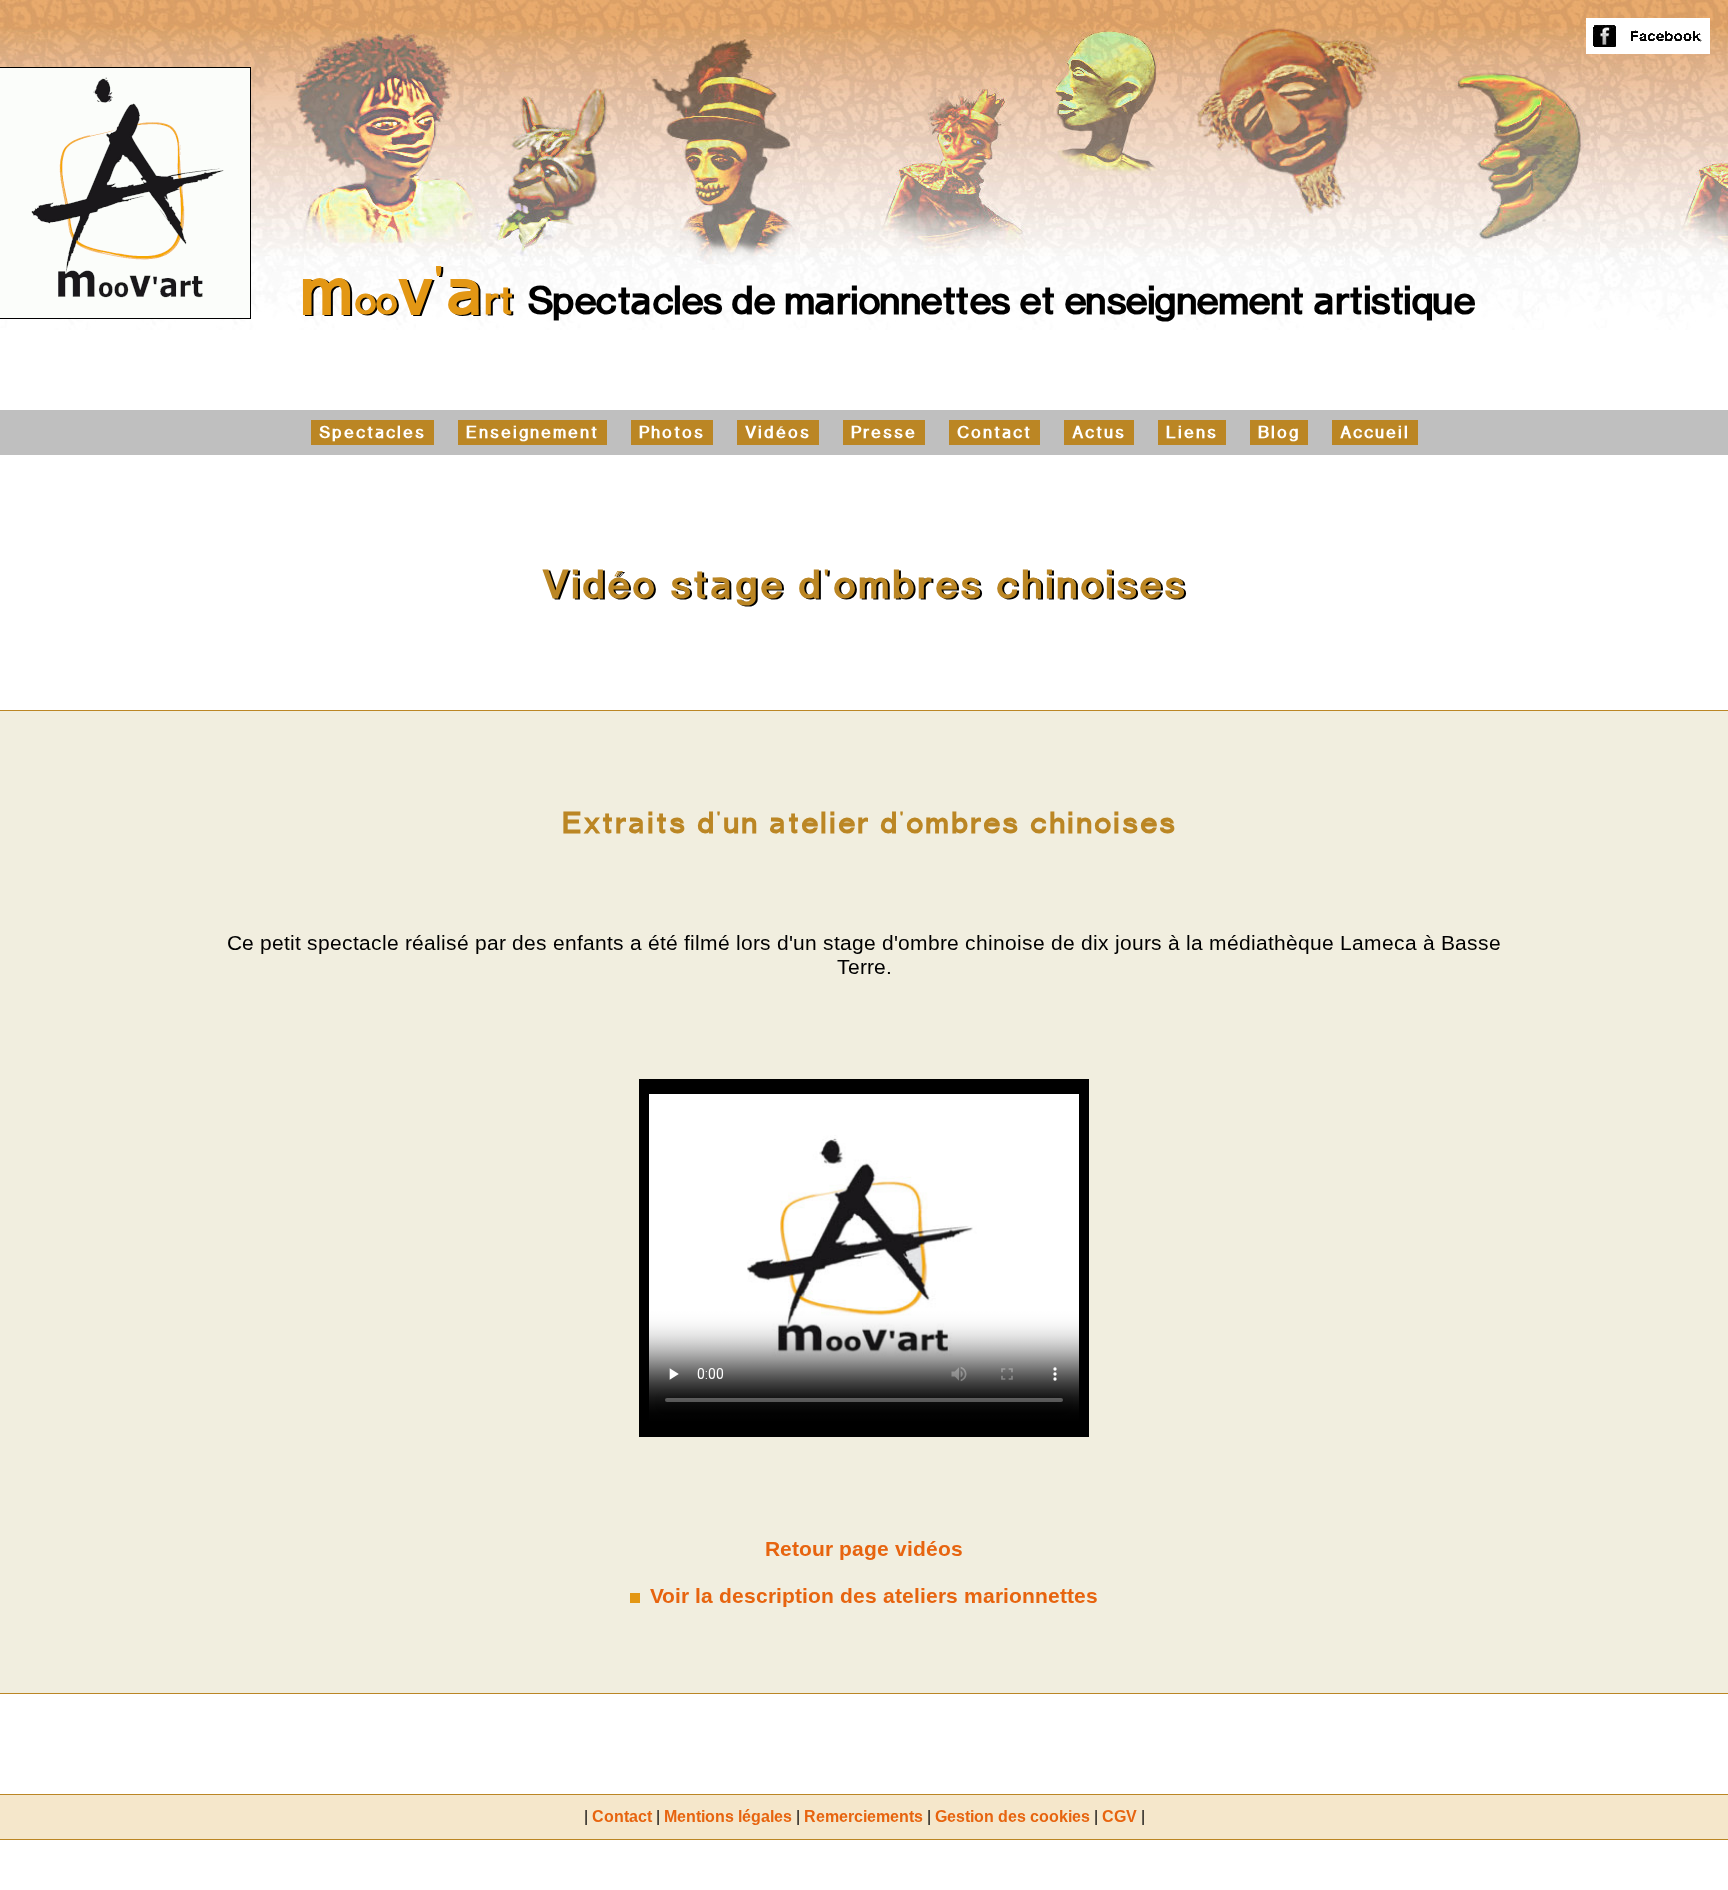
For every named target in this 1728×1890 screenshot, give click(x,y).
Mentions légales (728, 1816)
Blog (1279, 432)
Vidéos (778, 432)
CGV (1119, 1816)
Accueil (1375, 432)
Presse (884, 432)
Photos (672, 432)
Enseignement (532, 432)
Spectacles (372, 432)
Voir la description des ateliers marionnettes (874, 1595)
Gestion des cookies (1012, 1816)
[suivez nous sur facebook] (1648, 44)
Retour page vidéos (864, 1548)
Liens (1192, 432)
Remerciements (863, 1816)
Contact (994, 432)
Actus (1099, 432)
